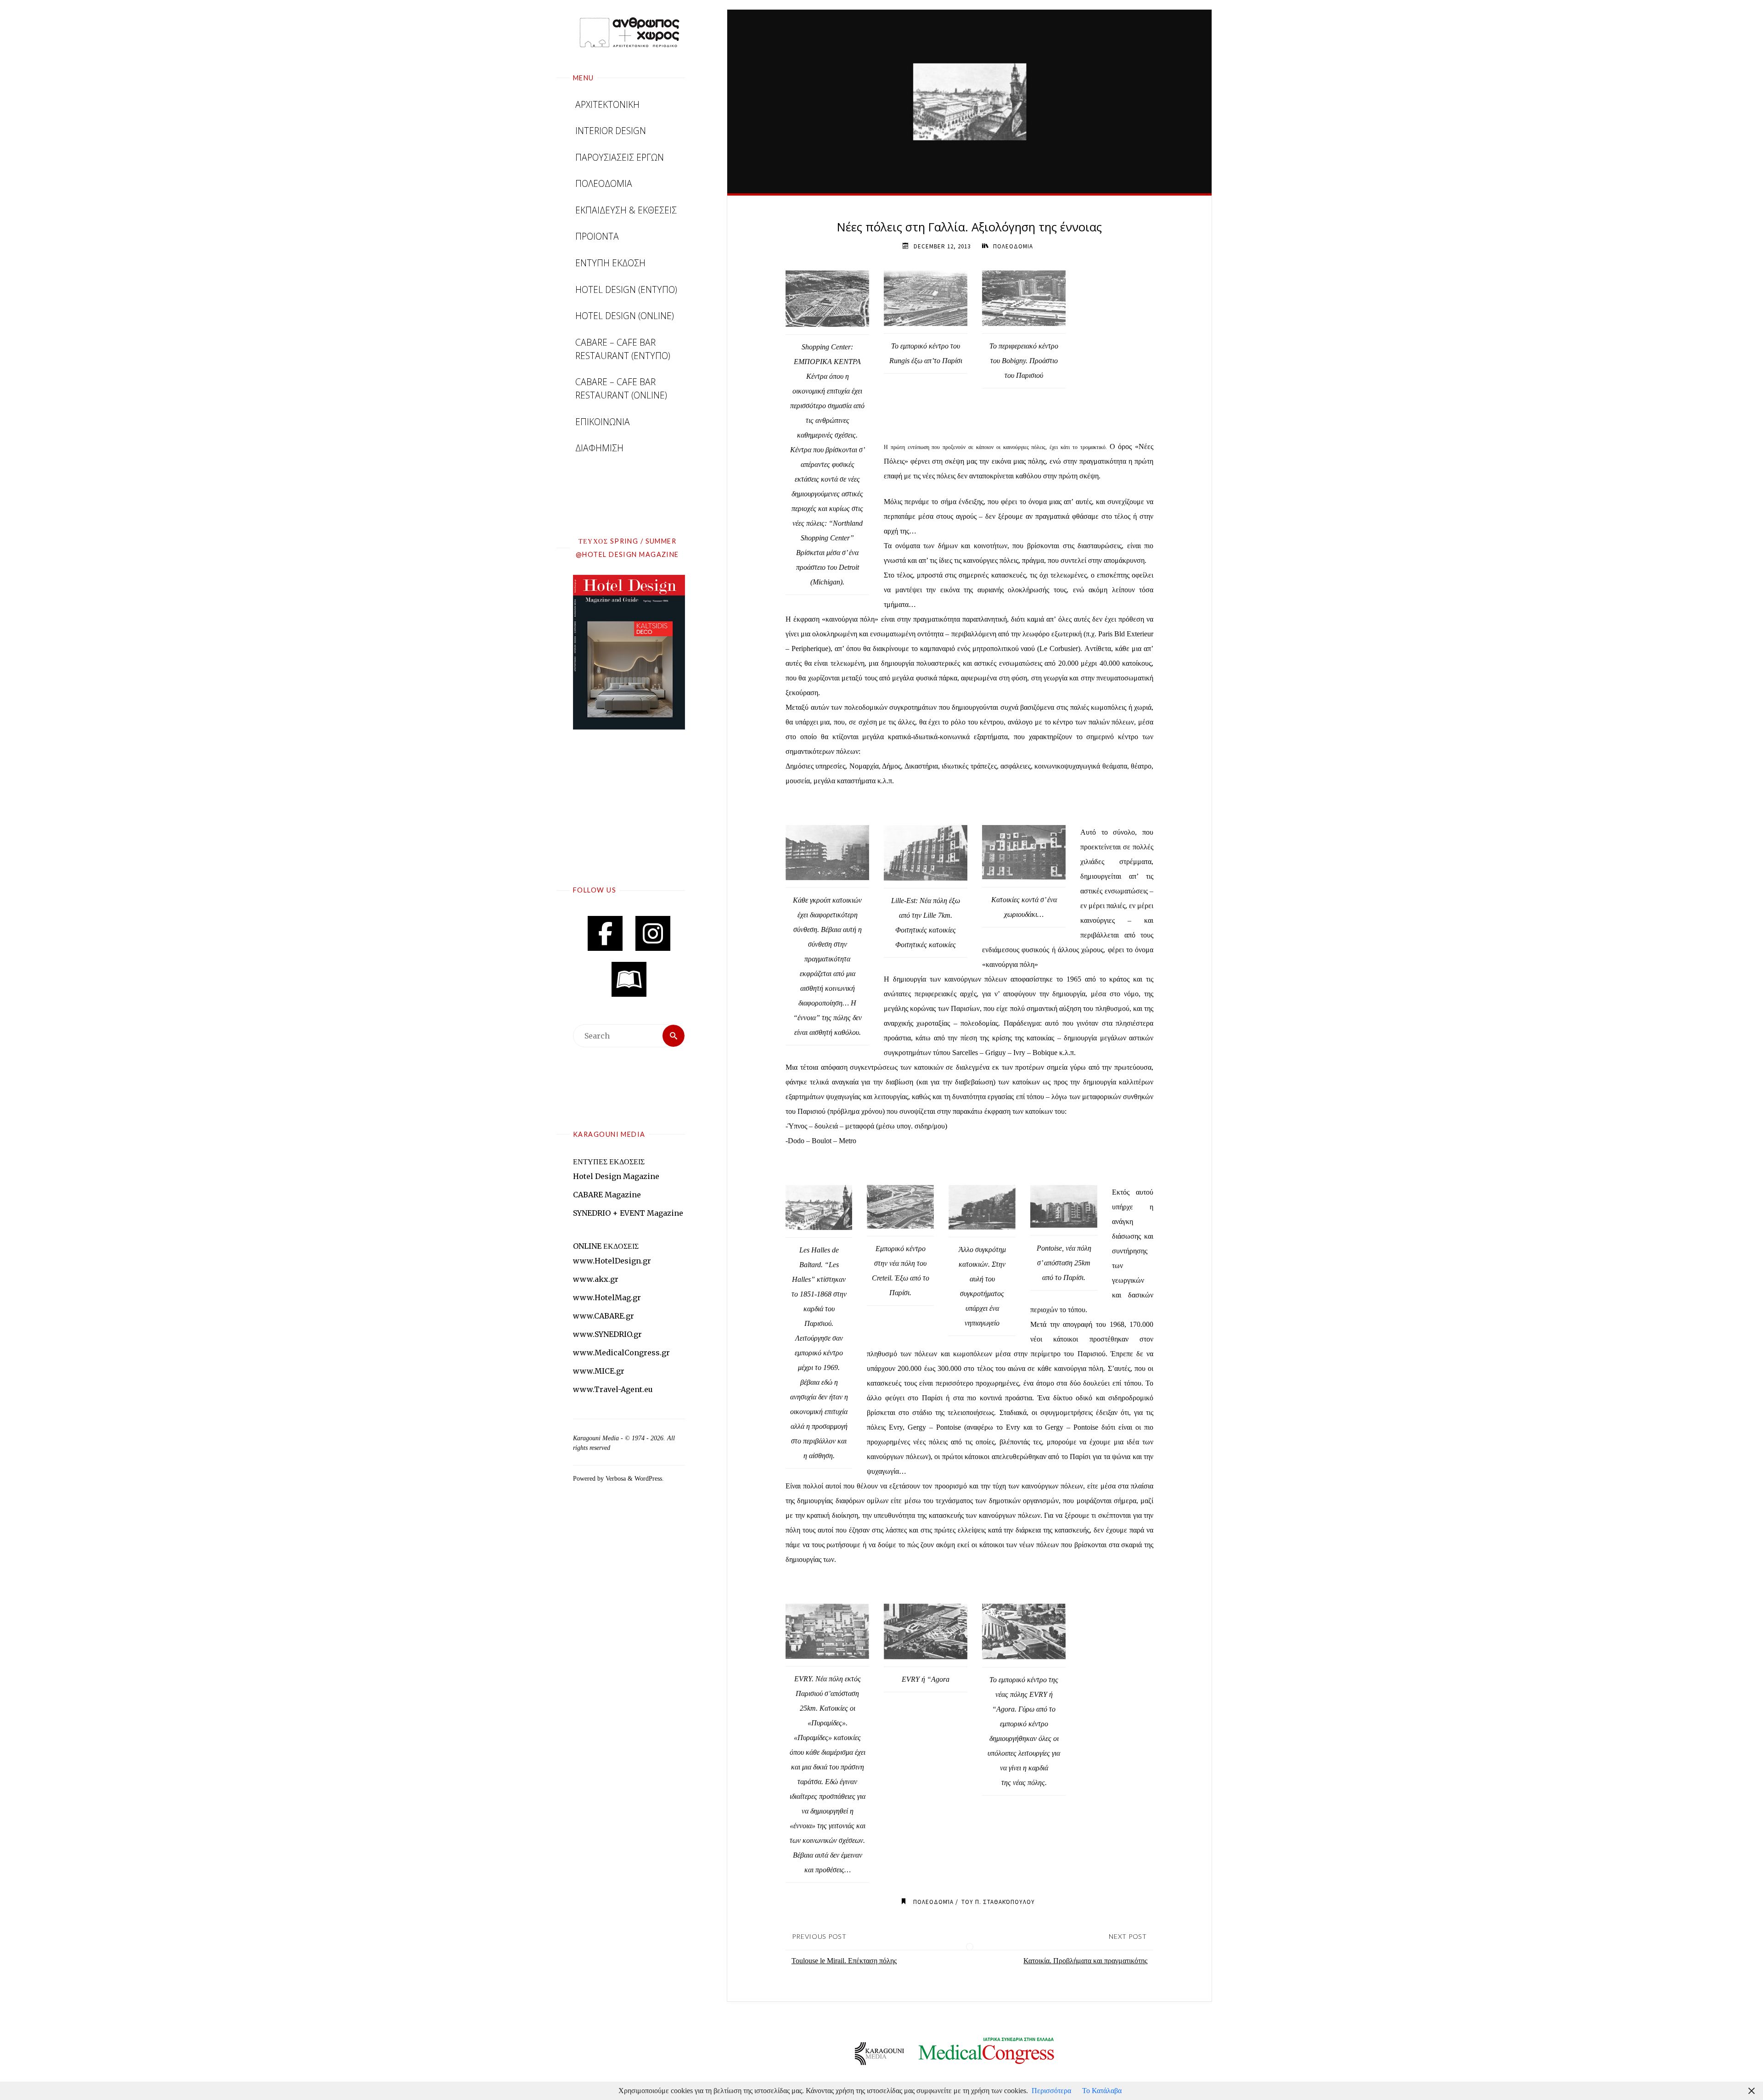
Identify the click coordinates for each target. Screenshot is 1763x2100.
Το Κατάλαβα (1102, 2091)
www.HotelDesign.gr (612, 1261)
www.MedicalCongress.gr (621, 1353)
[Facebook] (605, 933)
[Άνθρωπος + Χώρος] (629, 32)
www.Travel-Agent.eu (613, 1389)
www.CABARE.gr (604, 1316)
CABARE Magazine (607, 1195)
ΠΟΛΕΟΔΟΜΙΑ (1013, 246)
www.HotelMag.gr (607, 1297)
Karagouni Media (597, 1438)
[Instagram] (653, 933)
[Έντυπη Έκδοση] (629, 979)
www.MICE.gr (599, 1371)
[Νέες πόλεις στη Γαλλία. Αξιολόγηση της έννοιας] (970, 101)
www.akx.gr (596, 1279)
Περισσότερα (1051, 2091)
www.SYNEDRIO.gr (607, 1334)
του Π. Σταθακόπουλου (998, 1902)
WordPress (648, 1478)
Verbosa (615, 1478)
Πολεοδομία (933, 1902)
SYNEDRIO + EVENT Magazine (628, 1213)
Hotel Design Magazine (616, 1176)
